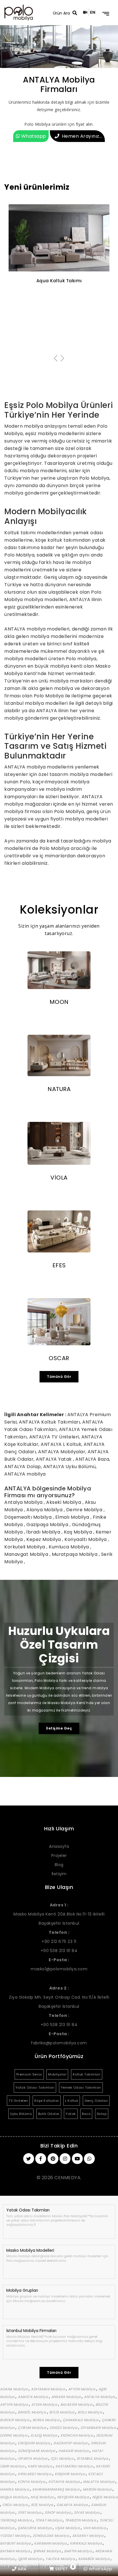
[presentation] (56, 359)
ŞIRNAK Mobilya (48, 2551)
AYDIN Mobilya (45, 2404)
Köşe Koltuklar (47, 2101)
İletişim (59, 1874)
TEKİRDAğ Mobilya (16, 2520)
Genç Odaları (96, 2101)
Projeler (59, 1856)
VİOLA (59, 1178)
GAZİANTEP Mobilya (71, 2443)
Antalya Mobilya (24, 1502)
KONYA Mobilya (32, 2482)
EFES (59, 1265)
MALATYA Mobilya (99, 2482)
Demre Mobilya (85, 1510)
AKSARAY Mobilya (88, 2536)
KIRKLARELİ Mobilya (35, 2474)
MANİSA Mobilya (15, 2489)
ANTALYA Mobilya (100, 2397)
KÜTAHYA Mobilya (65, 2482)
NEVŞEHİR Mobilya (73, 2497)
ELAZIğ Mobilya (45, 2435)
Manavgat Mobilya (27, 1554)
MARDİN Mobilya (98, 2489)
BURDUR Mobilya (15, 2420)
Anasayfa (59, 1846)
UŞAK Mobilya (68, 2528)
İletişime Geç (59, 1728)
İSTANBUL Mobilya (93, 2458)
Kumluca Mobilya (69, 1547)
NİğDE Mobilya (105, 2497)
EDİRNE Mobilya (14, 2435)
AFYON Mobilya (82, 2389)
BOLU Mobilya (90, 2412)
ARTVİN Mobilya (14, 2404)
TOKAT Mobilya (49, 2520)
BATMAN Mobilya (15, 2551)
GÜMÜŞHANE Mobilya (37, 2451)
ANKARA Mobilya (67, 2397)
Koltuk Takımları (87, 2074)
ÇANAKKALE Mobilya (81, 2420)
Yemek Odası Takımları (81, 2087)
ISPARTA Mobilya (33, 2458)
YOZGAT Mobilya (15, 2536)
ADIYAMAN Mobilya (48, 2389)
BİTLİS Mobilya (62, 2412)
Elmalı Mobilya (73, 1517)
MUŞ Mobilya (43, 2497)
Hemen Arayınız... (82, 136)
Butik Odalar (49, 2114)
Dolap (102, 2114)
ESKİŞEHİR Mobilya (34, 2443)
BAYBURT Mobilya (16, 2543)
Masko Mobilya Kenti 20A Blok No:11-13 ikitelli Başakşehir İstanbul (59, 1914)
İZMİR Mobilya (13, 2466)
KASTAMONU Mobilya (75, 2466)
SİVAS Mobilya (87, 2512)
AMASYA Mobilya (33, 2397)
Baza (86, 2114)
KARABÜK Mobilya (94, 2559)
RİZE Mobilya (43, 2505)
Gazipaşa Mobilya (48, 1525)
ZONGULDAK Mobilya (51, 2536)
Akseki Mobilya (64, 1502)
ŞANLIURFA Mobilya (35, 2528)
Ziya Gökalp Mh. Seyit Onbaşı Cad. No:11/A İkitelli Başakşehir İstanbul (59, 1997)
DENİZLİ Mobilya (64, 2428)
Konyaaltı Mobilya (86, 1539)
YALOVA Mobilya (61, 2559)
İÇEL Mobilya (63, 2458)
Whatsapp (33, 136)
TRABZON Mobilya (81, 2520)
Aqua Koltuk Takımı (59, 281)
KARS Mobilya (41, 2466)
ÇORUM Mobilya (33, 2428)
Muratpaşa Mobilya (75, 1554)
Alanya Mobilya (45, 1510)
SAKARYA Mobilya (73, 2505)
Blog (59, 1865)
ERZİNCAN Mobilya (77, 2435)
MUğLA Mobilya (14, 2497)
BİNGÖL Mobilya (32, 2412)
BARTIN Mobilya (78, 2551)
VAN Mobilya (95, 2528)
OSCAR (59, 1358)
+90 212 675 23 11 (59, 1941)
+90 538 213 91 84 (59, 1951)
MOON (59, 1002)
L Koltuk (72, 2101)
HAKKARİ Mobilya (74, 2451)
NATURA (59, 1089)
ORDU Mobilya (15, 2505)
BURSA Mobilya (47, 2420)
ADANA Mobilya (14, 2389)
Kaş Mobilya (79, 1532)
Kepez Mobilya (44, 1539)
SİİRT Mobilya (30, 2512)
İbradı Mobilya (44, 1532)
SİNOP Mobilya (58, 2512)
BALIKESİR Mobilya (77, 2404)
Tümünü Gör (59, 1377)
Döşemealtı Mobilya (29, 1517)
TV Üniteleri (18, 2101)
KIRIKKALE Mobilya (86, 2543)
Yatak (71, 2114)
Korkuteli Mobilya (25, 1547)
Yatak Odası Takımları (35, 2087)
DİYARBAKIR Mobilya (99, 2428)
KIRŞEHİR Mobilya (70, 2474)
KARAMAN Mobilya (51, 2543)
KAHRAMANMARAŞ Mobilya (56, 2489)
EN (93, 12)
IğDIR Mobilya (31, 2559)
